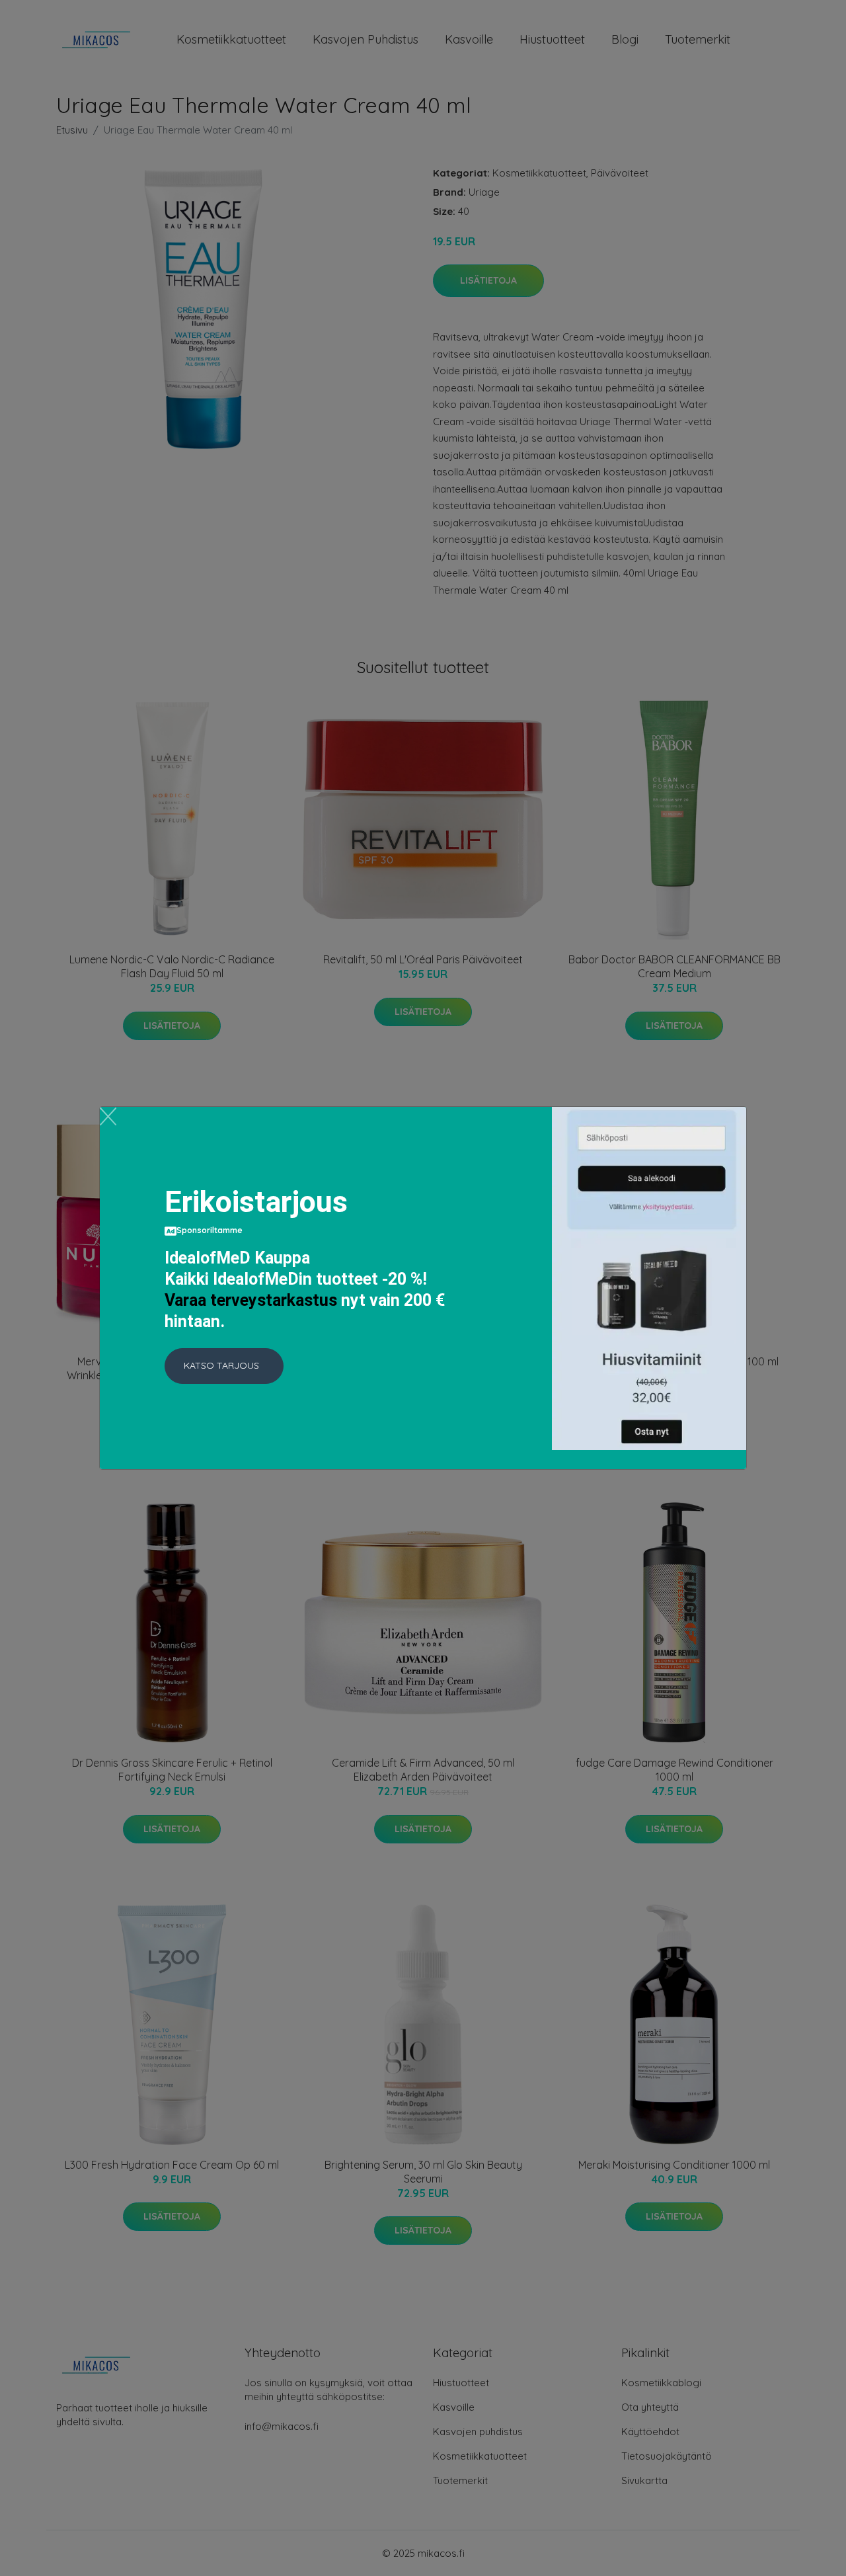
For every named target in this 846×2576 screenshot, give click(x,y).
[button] (224, 1366)
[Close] (108, 1116)
